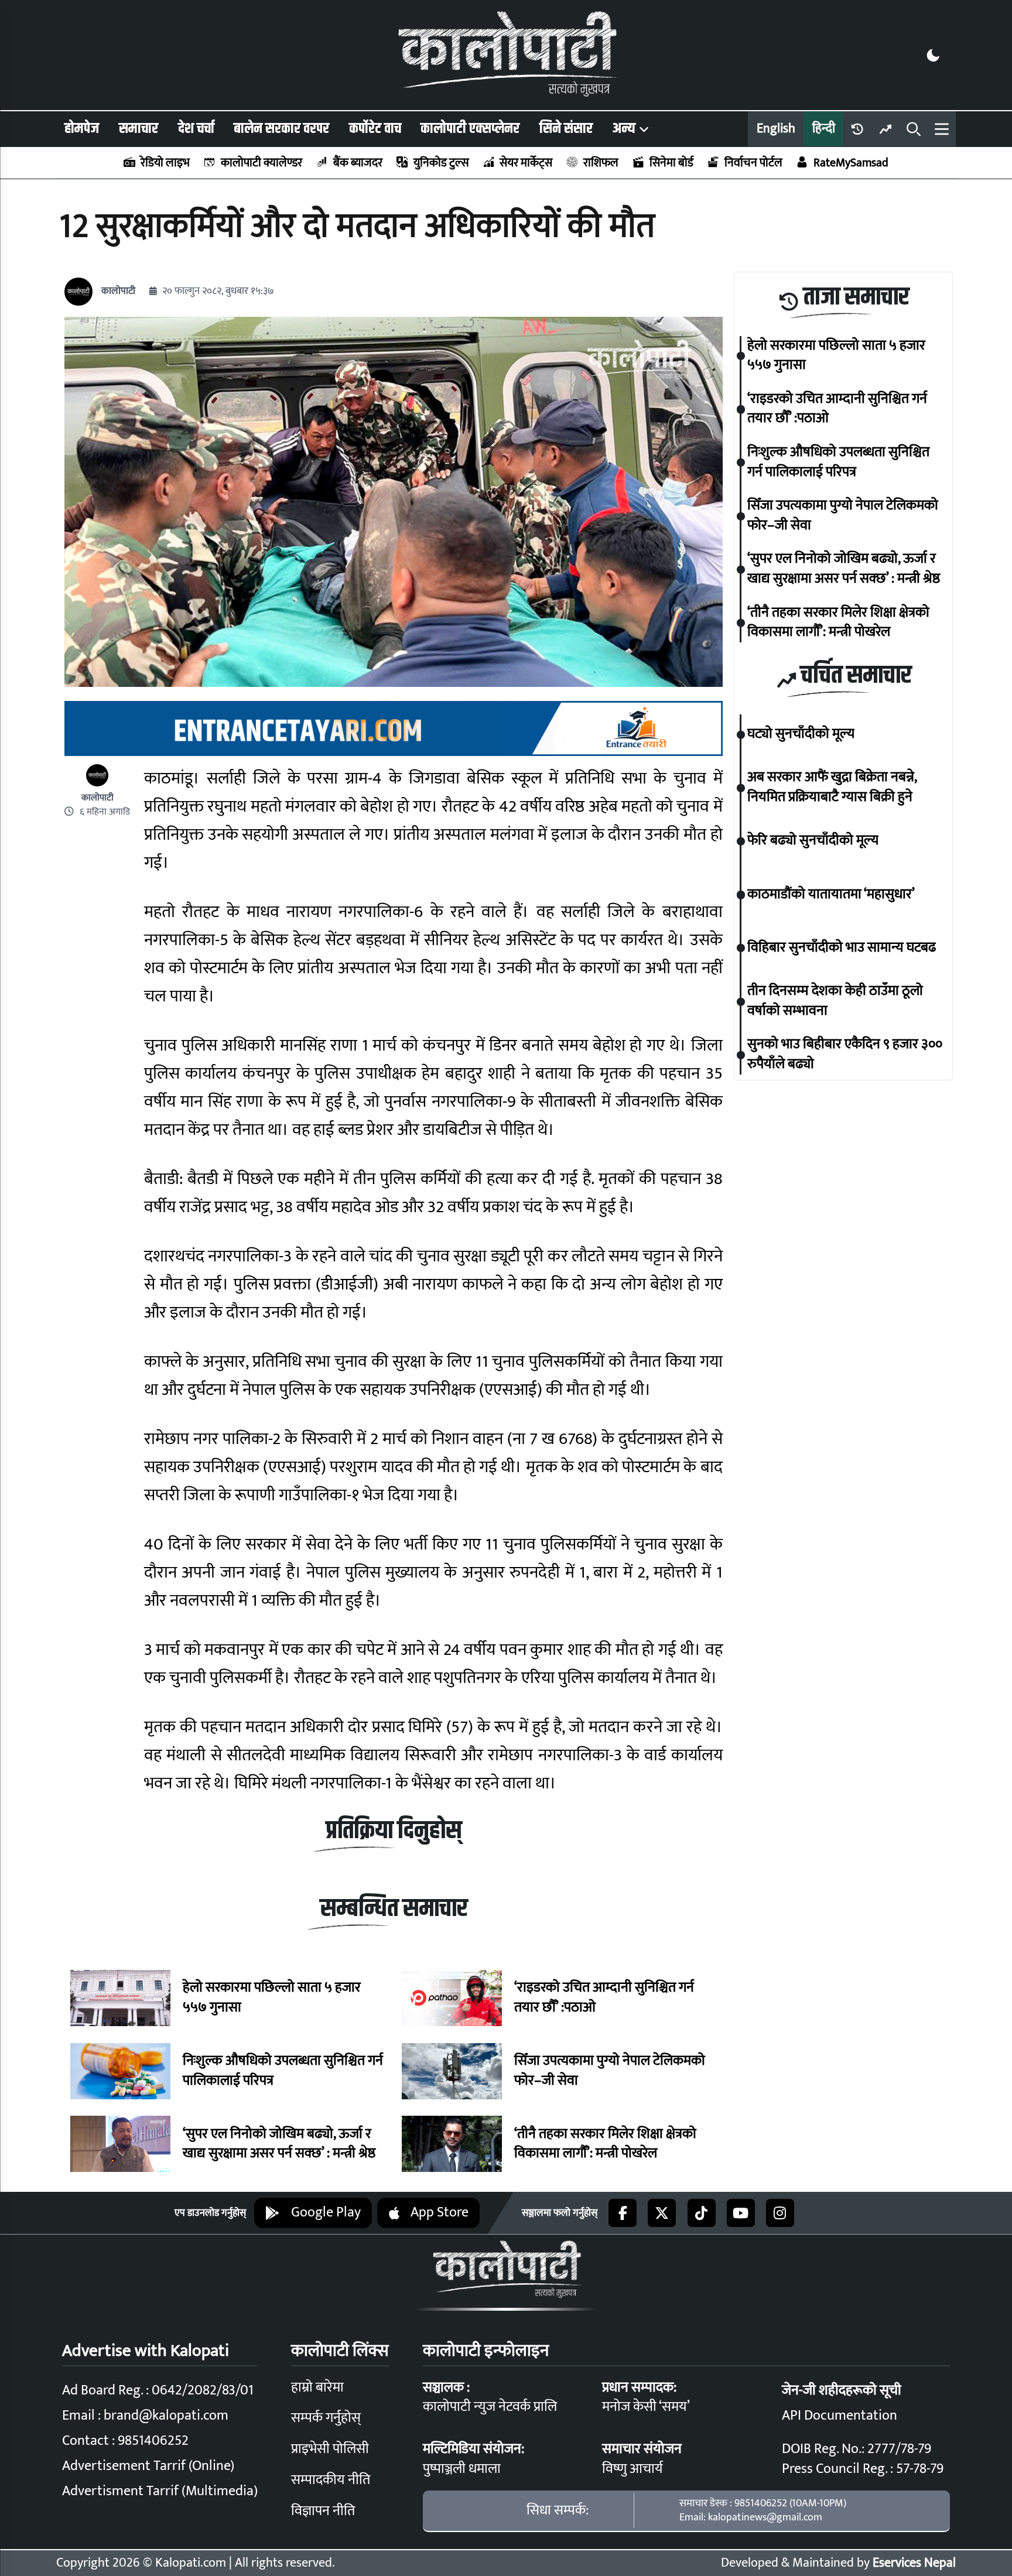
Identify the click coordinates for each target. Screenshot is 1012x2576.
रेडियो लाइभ (165, 163)
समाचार (139, 129)
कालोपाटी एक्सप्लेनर (470, 129)
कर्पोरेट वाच (375, 129)
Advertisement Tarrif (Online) (148, 2466)
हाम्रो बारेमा (317, 2387)
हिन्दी (824, 129)
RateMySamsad (851, 163)
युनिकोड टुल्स (441, 163)
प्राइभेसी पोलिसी (330, 2449)
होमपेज (82, 129)
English (776, 129)
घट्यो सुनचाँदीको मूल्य (801, 735)
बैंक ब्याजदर (358, 163)
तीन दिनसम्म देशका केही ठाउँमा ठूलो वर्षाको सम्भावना (835, 1002)
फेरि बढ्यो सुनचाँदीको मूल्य (813, 841)
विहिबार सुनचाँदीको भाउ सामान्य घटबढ (842, 949)
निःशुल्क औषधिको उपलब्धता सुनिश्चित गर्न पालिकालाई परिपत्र (283, 2071)
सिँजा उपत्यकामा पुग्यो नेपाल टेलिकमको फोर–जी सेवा (610, 2071)
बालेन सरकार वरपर (281, 129)
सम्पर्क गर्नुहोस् (326, 2418)
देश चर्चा (196, 129)
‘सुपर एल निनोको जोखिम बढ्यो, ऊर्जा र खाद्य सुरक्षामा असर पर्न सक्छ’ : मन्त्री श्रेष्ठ (279, 2144)
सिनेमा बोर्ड (671, 163)
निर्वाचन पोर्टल (753, 163)
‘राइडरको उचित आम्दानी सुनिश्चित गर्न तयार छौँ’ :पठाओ (604, 1998)
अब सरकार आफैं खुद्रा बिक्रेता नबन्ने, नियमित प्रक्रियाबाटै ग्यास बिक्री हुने (832, 788)
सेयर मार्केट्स (526, 163)
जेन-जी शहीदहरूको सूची (842, 2390)
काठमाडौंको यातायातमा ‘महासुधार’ (831, 895)
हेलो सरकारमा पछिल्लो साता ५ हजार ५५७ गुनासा (272, 1998)
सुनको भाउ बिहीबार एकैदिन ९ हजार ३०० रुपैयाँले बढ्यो (845, 1055)
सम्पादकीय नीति (331, 2480)
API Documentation (840, 2416)
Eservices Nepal (914, 2563)
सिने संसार (566, 129)
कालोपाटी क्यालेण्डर (261, 163)
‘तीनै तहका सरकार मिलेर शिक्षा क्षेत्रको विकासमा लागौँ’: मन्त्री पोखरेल (605, 2144)
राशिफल (601, 163)
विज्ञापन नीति (323, 2511)
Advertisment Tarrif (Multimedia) (160, 2491)
